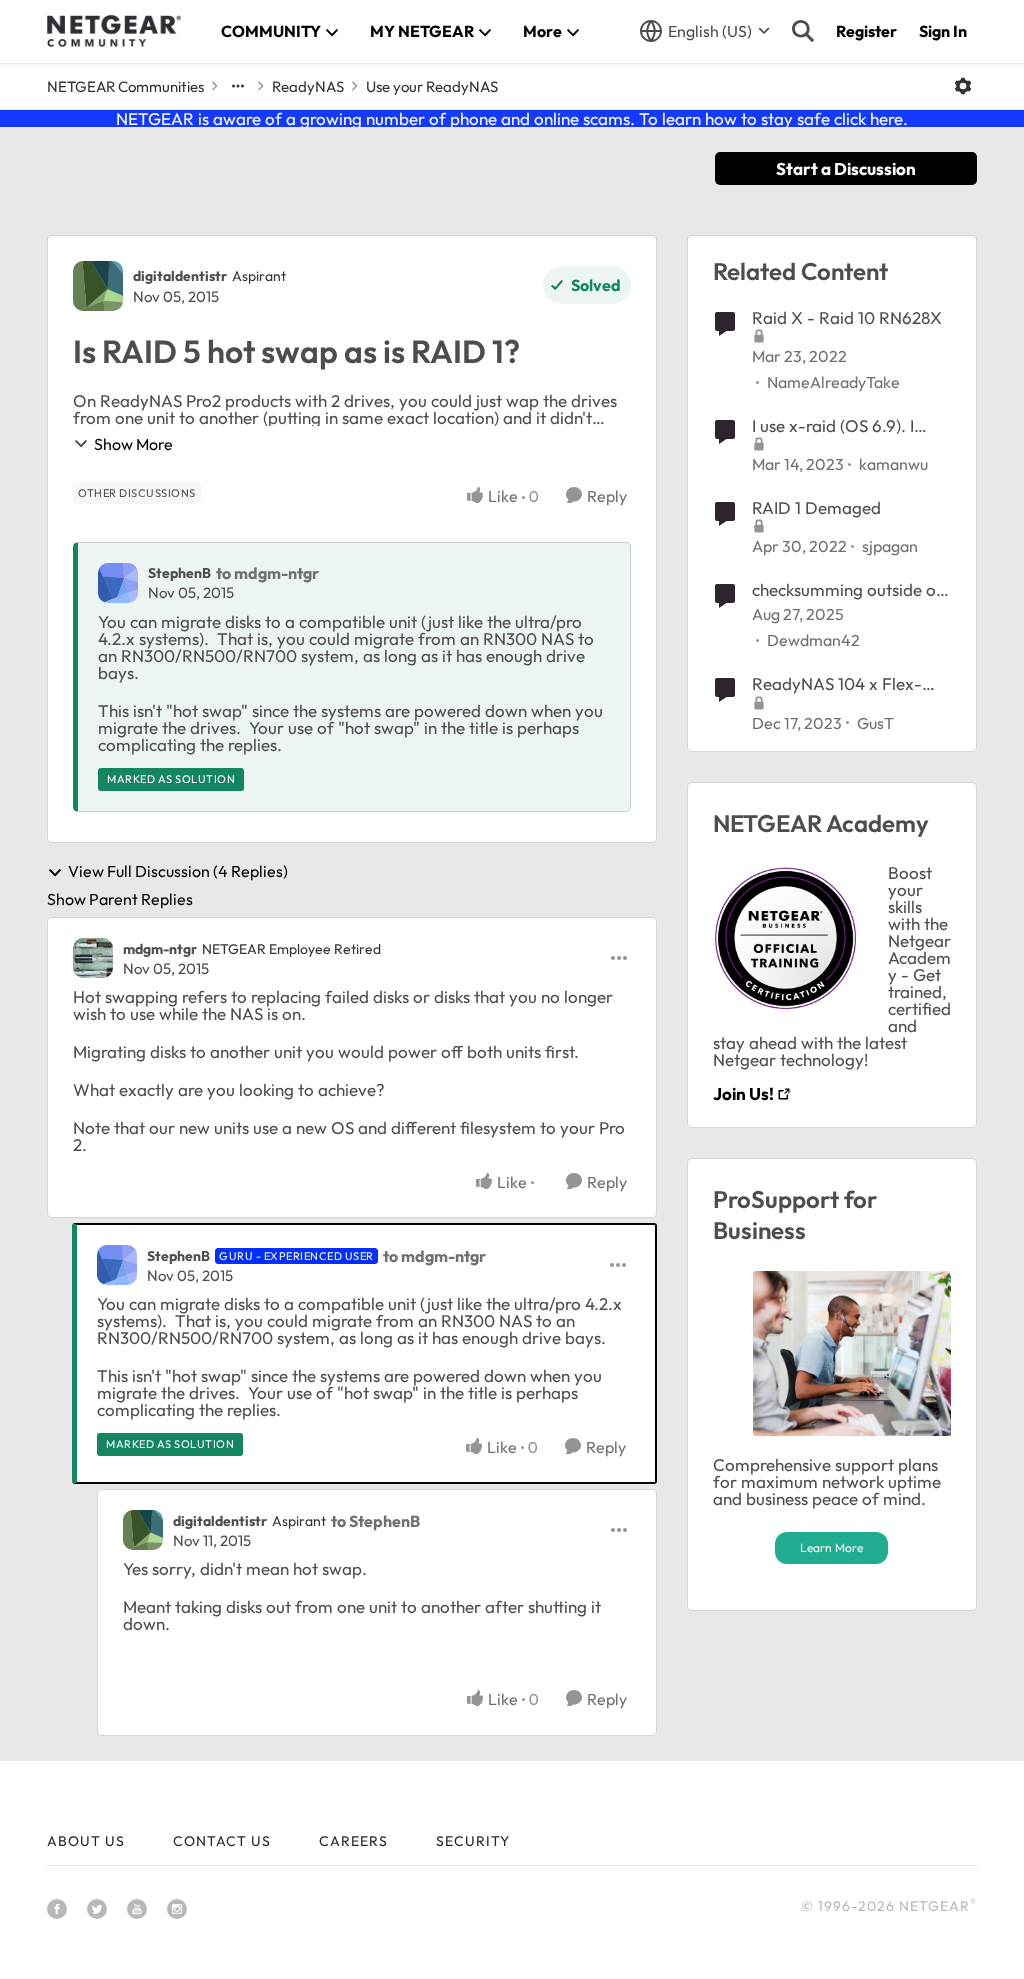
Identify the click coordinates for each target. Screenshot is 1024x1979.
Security (473, 1841)
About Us (86, 1841)
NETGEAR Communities (125, 86)
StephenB (179, 573)
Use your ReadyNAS (432, 86)
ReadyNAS (308, 86)
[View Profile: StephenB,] (118, 583)
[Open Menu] (963, 86)
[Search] (803, 31)
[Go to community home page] (114, 31)
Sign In (943, 31)
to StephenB (375, 1521)
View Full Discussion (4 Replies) (178, 872)
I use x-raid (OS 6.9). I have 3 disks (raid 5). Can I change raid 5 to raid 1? (849, 426)
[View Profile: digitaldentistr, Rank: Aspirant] (98, 286)
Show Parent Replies (120, 899)
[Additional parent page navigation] (238, 86)
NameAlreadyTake (833, 382)
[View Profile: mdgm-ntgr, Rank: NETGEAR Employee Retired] (93, 958)
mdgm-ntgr (160, 949)
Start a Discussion (846, 168)
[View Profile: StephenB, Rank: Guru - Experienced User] (117, 1265)
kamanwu (893, 464)
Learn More (831, 1547)
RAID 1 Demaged (816, 507)
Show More (133, 444)
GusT (875, 723)
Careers (353, 1841)
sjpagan (890, 546)
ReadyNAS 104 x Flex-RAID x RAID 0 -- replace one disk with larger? (847, 684)
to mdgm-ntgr (267, 573)
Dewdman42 (813, 640)
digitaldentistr (180, 276)
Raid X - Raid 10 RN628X (847, 317)
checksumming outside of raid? (847, 590)
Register (866, 31)
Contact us (222, 1841)
